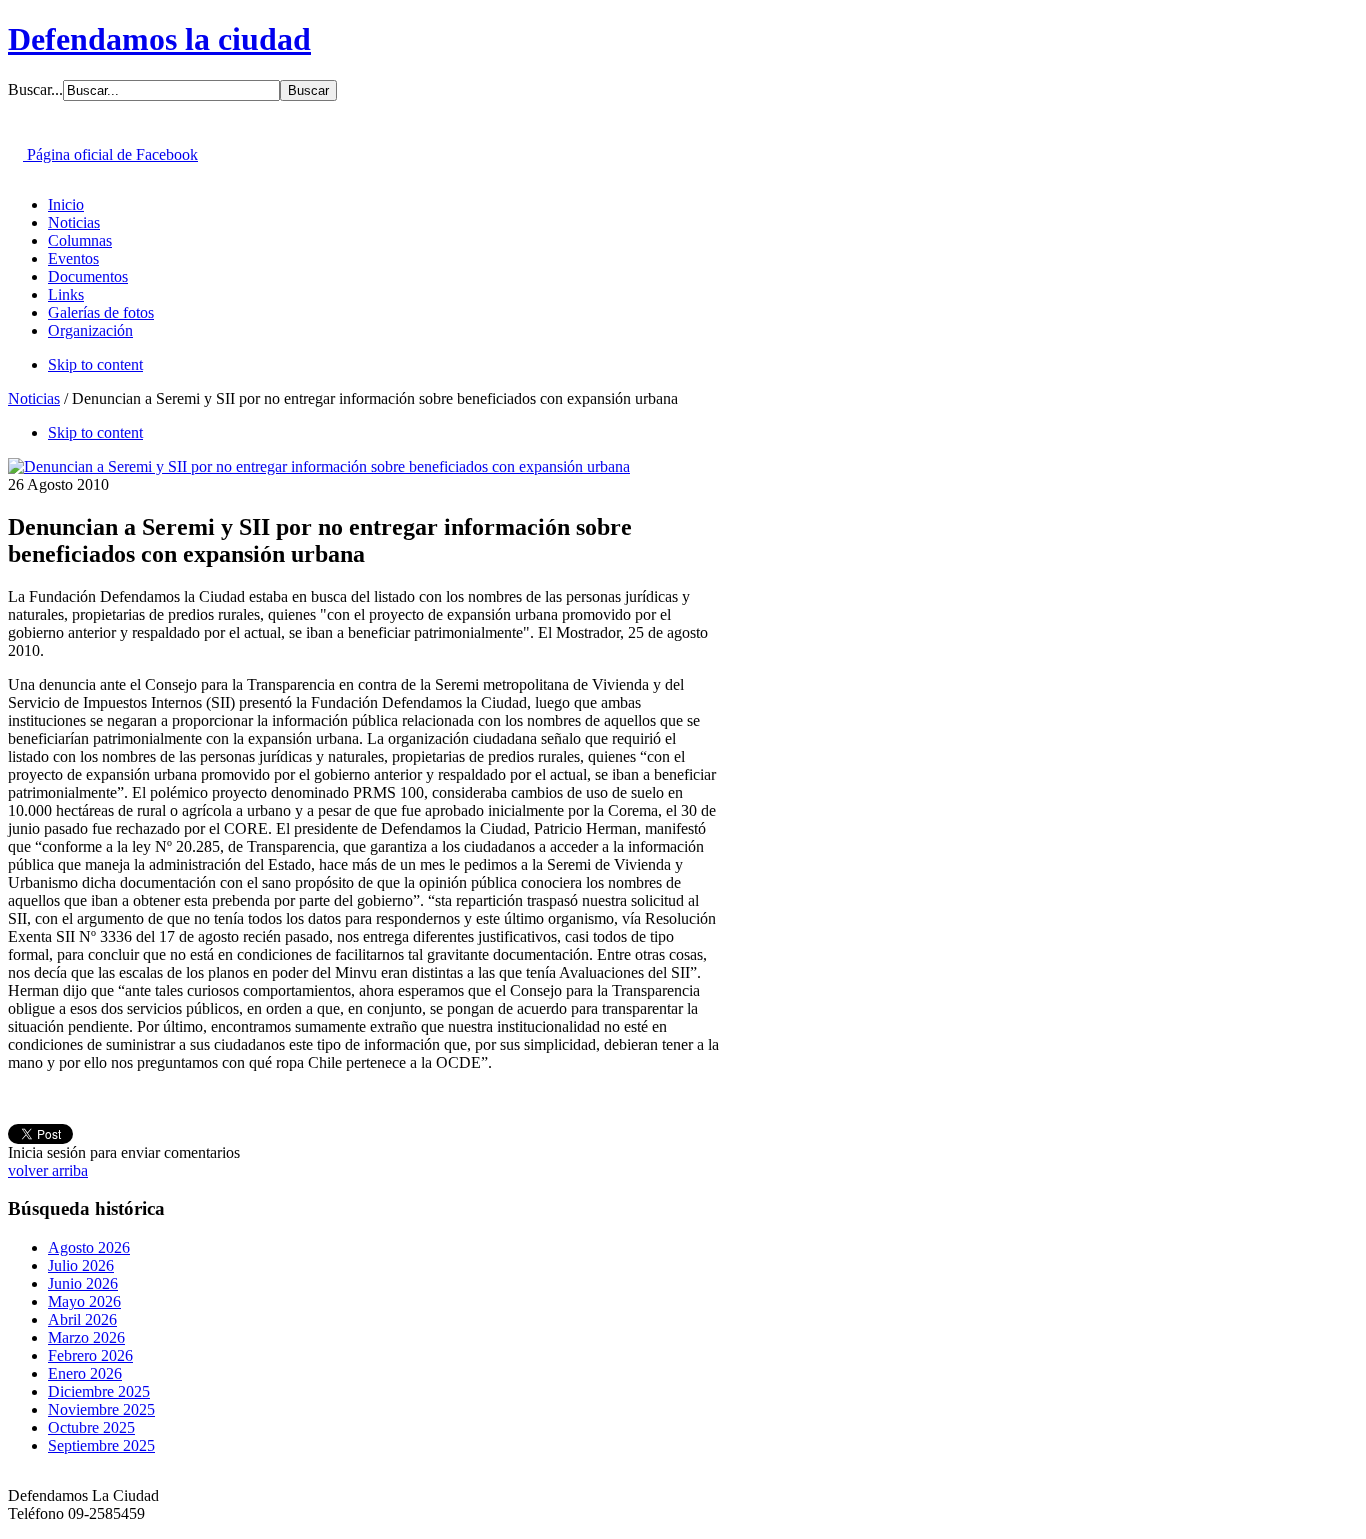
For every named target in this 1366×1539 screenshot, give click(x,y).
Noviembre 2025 (101, 1409)
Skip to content (95, 364)
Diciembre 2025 (99, 1391)
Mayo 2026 (84, 1301)
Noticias (34, 398)
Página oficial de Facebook (110, 154)
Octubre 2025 (91, 1427)
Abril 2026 (82, 1319)
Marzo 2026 (86, 1337)
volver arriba (48, 1170)
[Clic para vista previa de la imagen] (319, 466)
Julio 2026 (81, 1265)
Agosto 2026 (89, 1247)
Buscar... (35, 89)
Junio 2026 (83, 1283)
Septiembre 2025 (101, 1445)
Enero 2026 (85, 1373)
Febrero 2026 (90, 1355)
